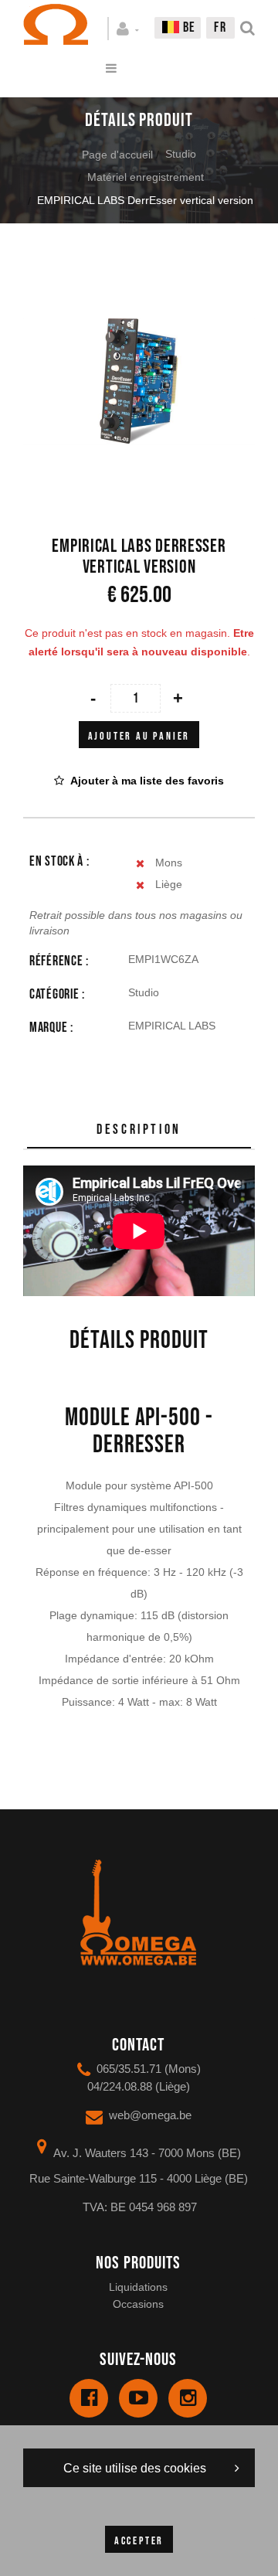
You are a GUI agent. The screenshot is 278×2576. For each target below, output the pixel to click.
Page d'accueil (117, 155)
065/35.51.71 (129, 2069)
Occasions (138, 2304)
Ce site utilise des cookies (135, 2468)
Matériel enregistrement (146, 177)
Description (139, 1130)
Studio (181, 154)
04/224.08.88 (120, 2086)
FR (220, 27)
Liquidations (138, 2287)
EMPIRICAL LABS (172, 1026)
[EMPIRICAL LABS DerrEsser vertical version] (139, 277)
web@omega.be (150, 2115)
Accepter (139, 2541)
